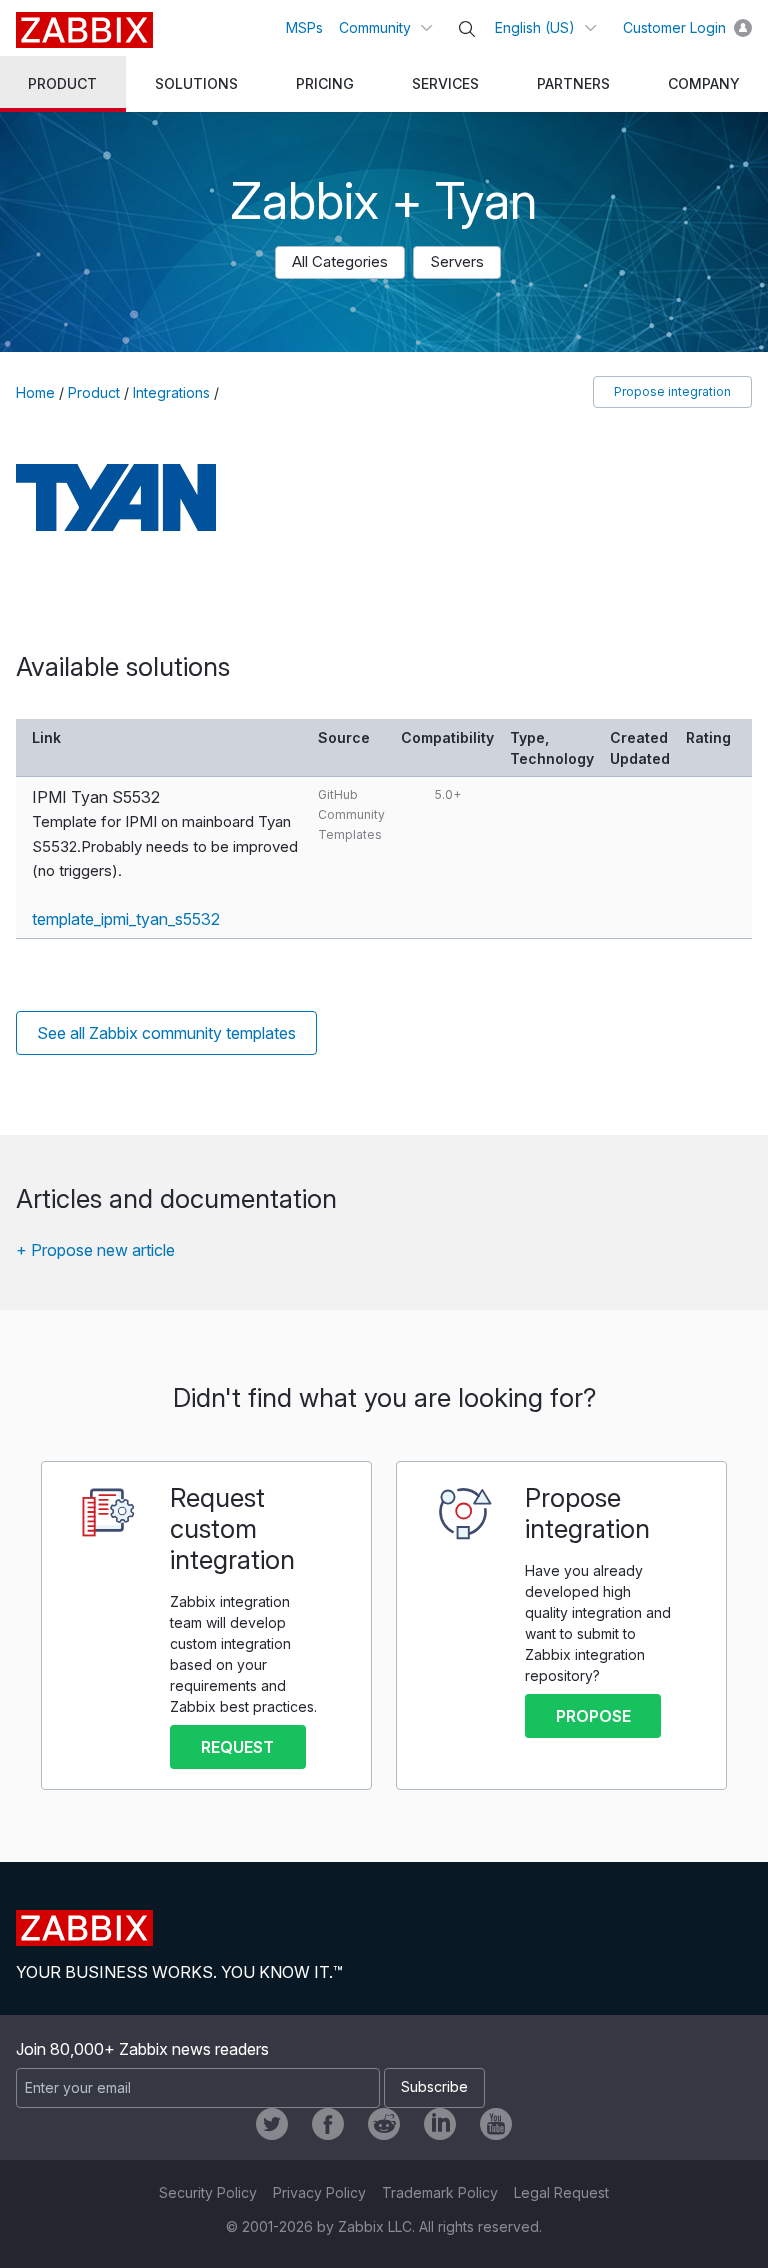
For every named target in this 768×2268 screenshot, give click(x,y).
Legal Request (561, 2192)
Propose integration (672, 391)
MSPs (304, 27)
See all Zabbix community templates (166, 1033)
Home (35, 392)
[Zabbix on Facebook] (328, 2124)
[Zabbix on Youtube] (496, 2124)
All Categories (340, 261)
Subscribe (434, 2086)
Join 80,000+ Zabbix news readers (142, 2049)
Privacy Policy (319, 2192)
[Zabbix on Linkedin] (440, 2124)
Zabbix (84, 30)
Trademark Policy (440, 2192)
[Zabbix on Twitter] (272, 2124)
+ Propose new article (95, 1250)
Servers (457, 261)
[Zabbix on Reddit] (384, 2124)
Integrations (171, 392)
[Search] (467, 29)
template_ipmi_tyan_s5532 (126, 919)
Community (375, 27)
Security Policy (208, 2192)
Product (94, 392)
